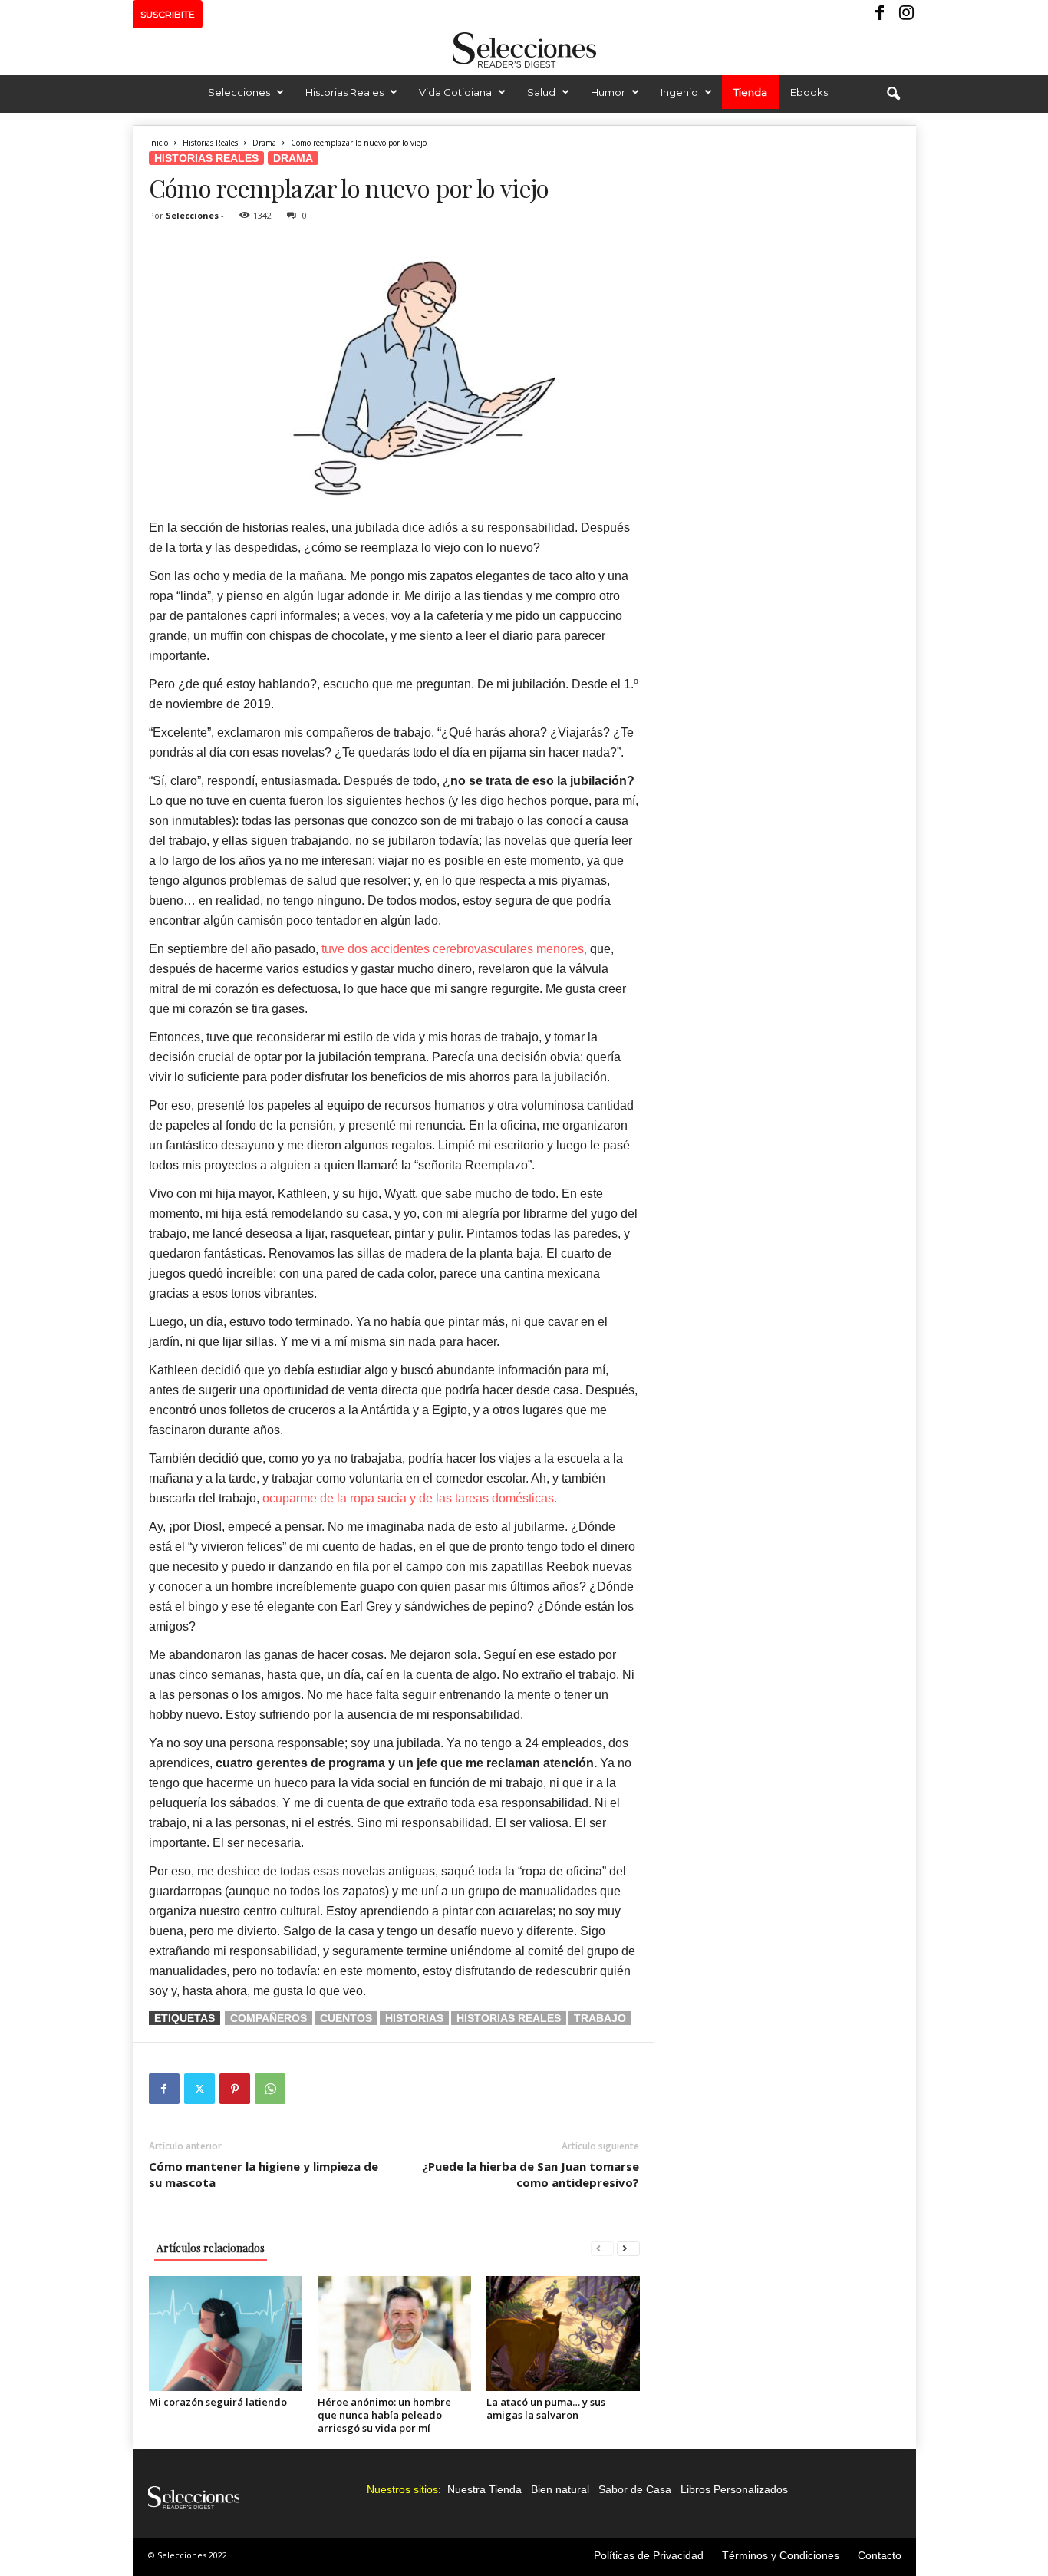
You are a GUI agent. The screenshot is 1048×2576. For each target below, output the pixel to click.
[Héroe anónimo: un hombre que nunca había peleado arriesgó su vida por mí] (394, 2334)
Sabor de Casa (635, 2489)
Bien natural (560, 2489)
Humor (608, 92)
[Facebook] (881, 14)
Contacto (880, 2555)
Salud (541, 92)
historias (414, 2018)
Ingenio (679, 92)
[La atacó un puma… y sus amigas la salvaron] (563, 2334)
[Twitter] (199, 2089)
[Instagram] (905, 14)
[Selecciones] (524, 50)
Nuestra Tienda (484, 2489)
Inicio (158, 143)
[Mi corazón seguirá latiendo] (226, 2334)
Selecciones (239, 92)
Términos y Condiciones (781, 2555)
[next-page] (628, 2248)
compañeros (269, 2018)
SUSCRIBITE (168, 14)
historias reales (509, 2018)
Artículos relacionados (211, 2248)
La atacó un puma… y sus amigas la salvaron (546, 2408)
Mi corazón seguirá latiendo (218, 2402)
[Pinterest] (235, 2089)
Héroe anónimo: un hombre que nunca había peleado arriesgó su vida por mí (384, 2415)
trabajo (600, 2018)
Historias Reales (344, 92)
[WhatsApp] (270, 2089)
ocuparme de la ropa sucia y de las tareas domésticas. (410, 1498)
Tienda (750, 92)
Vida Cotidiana (455, 92)
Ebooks (809, 92)
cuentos (346, 2018)
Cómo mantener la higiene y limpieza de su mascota (264, 2174)
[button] (893, 94)
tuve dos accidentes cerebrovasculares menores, (454, 949)
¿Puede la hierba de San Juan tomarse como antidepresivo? (531, 2174)
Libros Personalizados (734, 2489)
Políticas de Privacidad (649, 2555)
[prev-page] (602, 2248)
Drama (264, 143)
